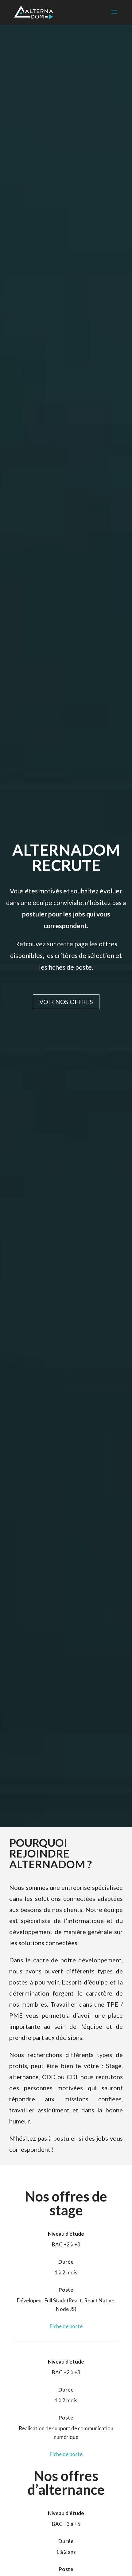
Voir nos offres (66, 1002)
